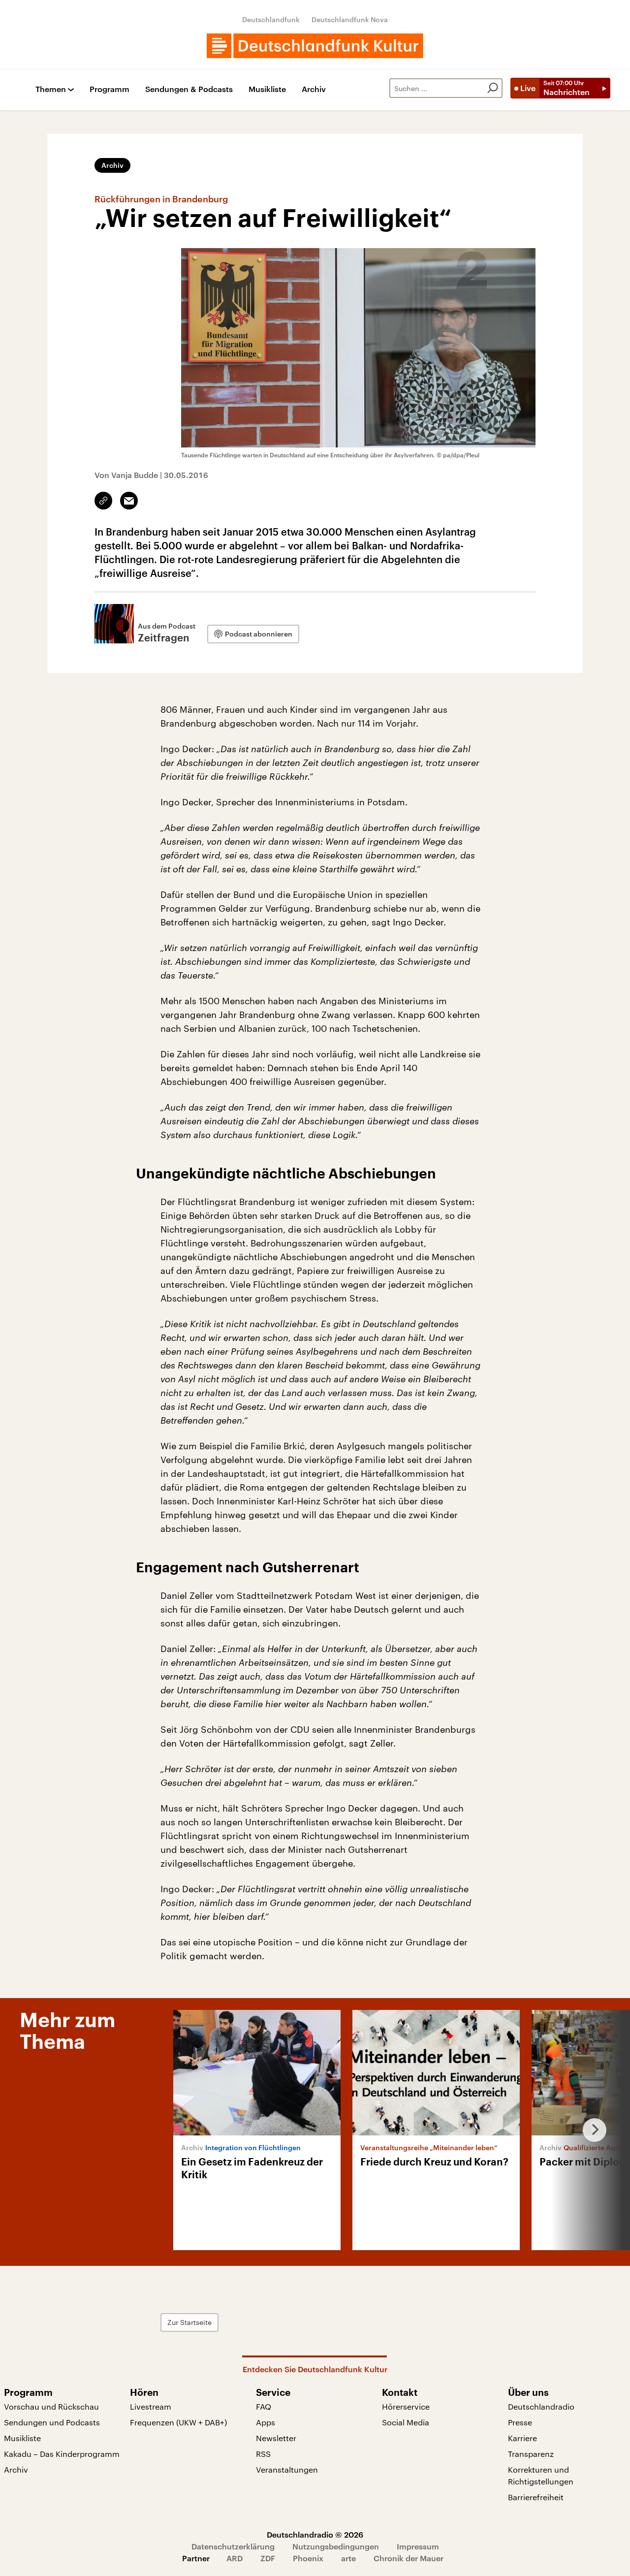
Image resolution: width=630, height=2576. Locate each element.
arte (348, 2558)
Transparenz (531, 2454)
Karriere (522, 2438)
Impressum (418, 2546)
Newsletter (276, 2438)
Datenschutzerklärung (233, 2546)
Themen (51, 89)
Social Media (406, 2422)
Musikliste (267, 89)
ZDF (268, 2558)
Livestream (151, 2406)
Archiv (314, 89)
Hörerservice (406, 2406)
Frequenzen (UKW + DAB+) (178, 2422)
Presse (520, 2422)
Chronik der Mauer (409, 2558)
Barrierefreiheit (536, 2497)
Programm (110, 89)
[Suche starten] (493, 88)
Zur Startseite (189, 2322)
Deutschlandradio (541, 2406)
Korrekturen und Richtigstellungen (541, 2475)
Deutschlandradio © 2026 (315, 2534)
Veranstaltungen (287, 2469)
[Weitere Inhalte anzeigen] (591, 2130)
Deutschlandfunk (271, 19)
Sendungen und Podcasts (52, 2422)
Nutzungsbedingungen (336, 2546)
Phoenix (308, 2558)
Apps (266, 2422)
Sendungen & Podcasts (189, 89)
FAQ (264, 2406)
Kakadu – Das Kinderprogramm (62, 2454)
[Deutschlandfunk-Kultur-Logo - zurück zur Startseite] (315, 46)
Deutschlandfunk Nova (350, 19)
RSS (263, 2454)
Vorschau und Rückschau (51, 2406)
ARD (235, 2558)
